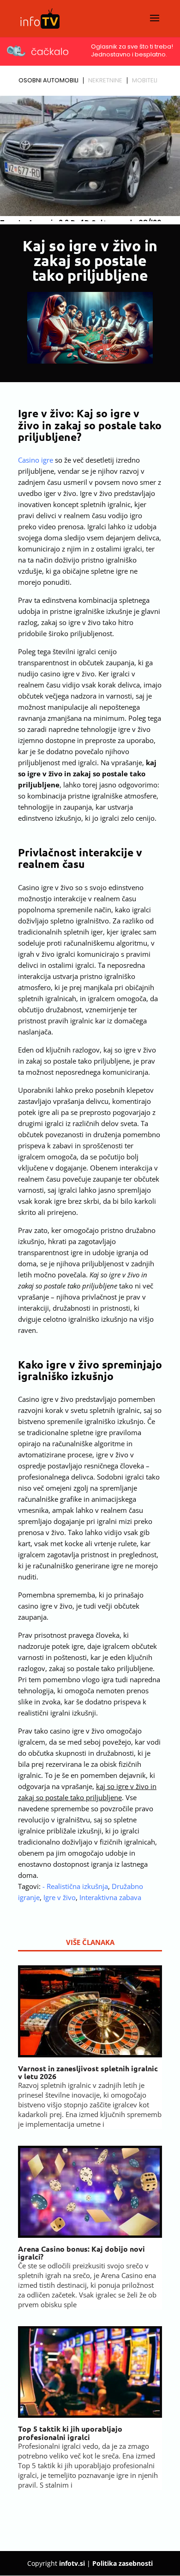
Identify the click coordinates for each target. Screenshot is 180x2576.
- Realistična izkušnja (75, 1886)
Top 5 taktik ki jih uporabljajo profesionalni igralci (70, 2433)
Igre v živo (60, 1897)
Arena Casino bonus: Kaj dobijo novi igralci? (81, 2253)
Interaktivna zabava (110, 1897)
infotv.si (72, 2563)
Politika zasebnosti (123, 2563)
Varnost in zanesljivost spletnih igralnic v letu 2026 (88, 2072)
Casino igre (36, 460)
